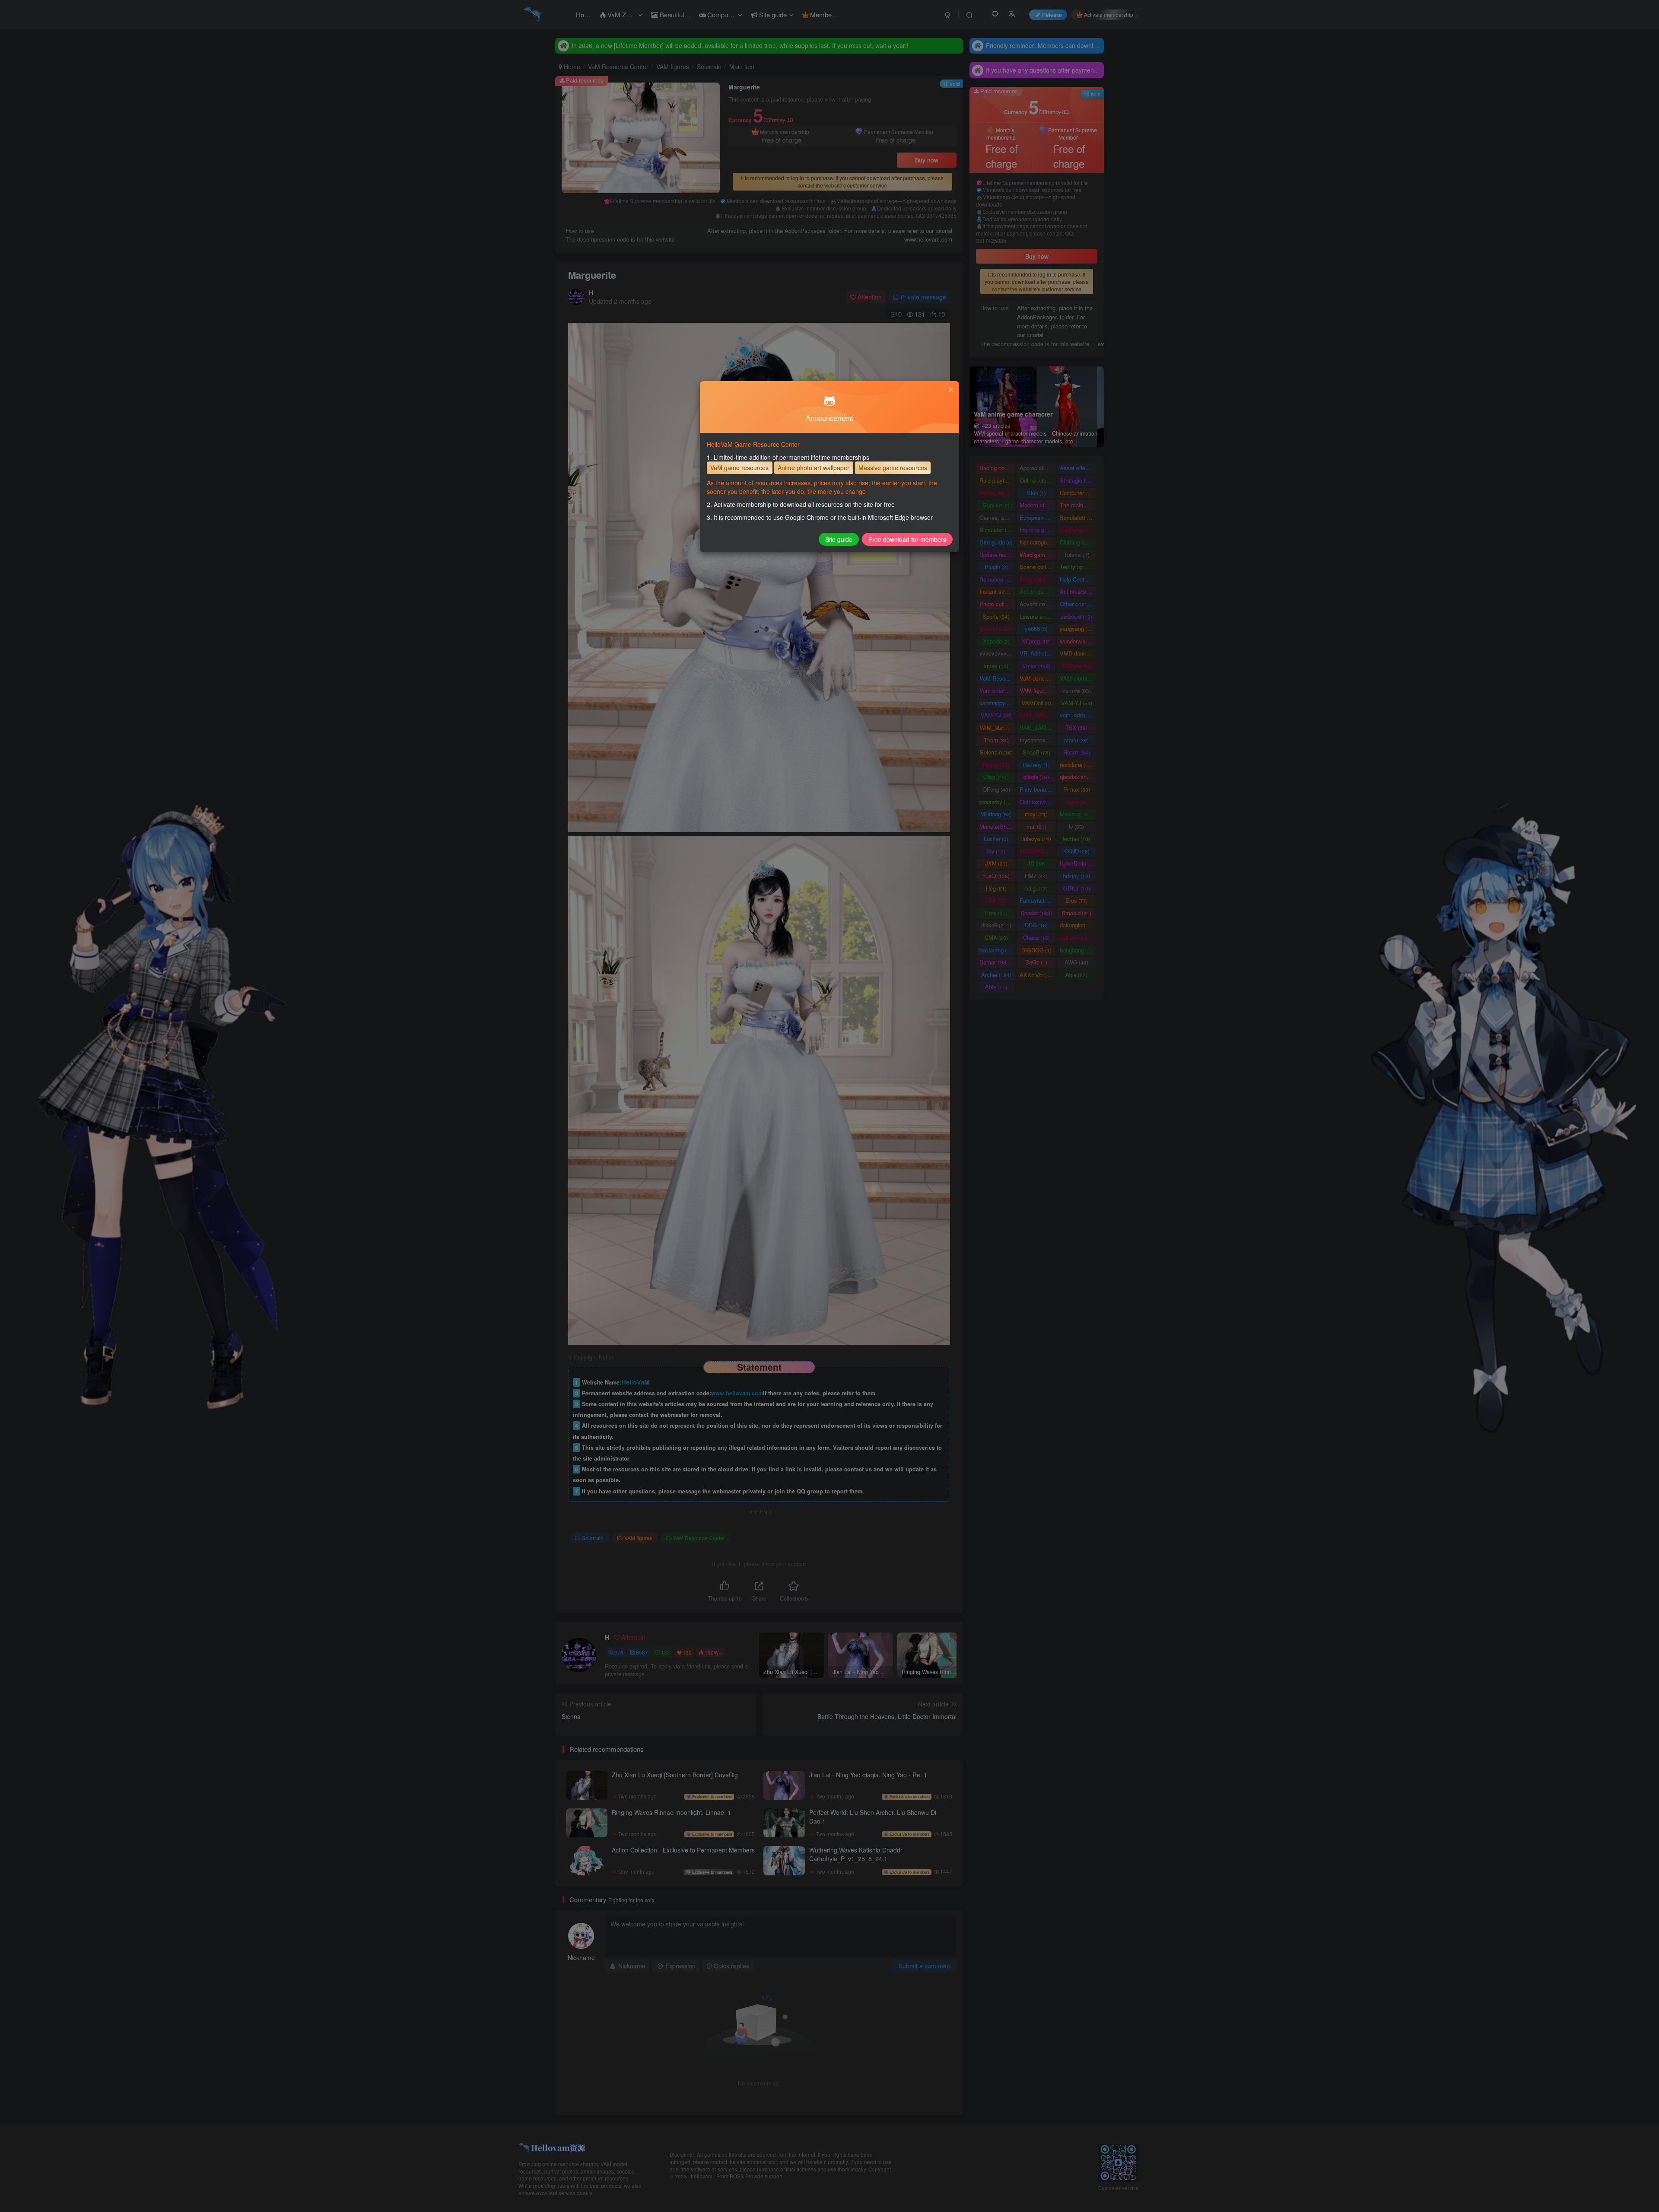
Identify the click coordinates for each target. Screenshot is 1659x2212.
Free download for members (907, 539)
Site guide (839, 539)
